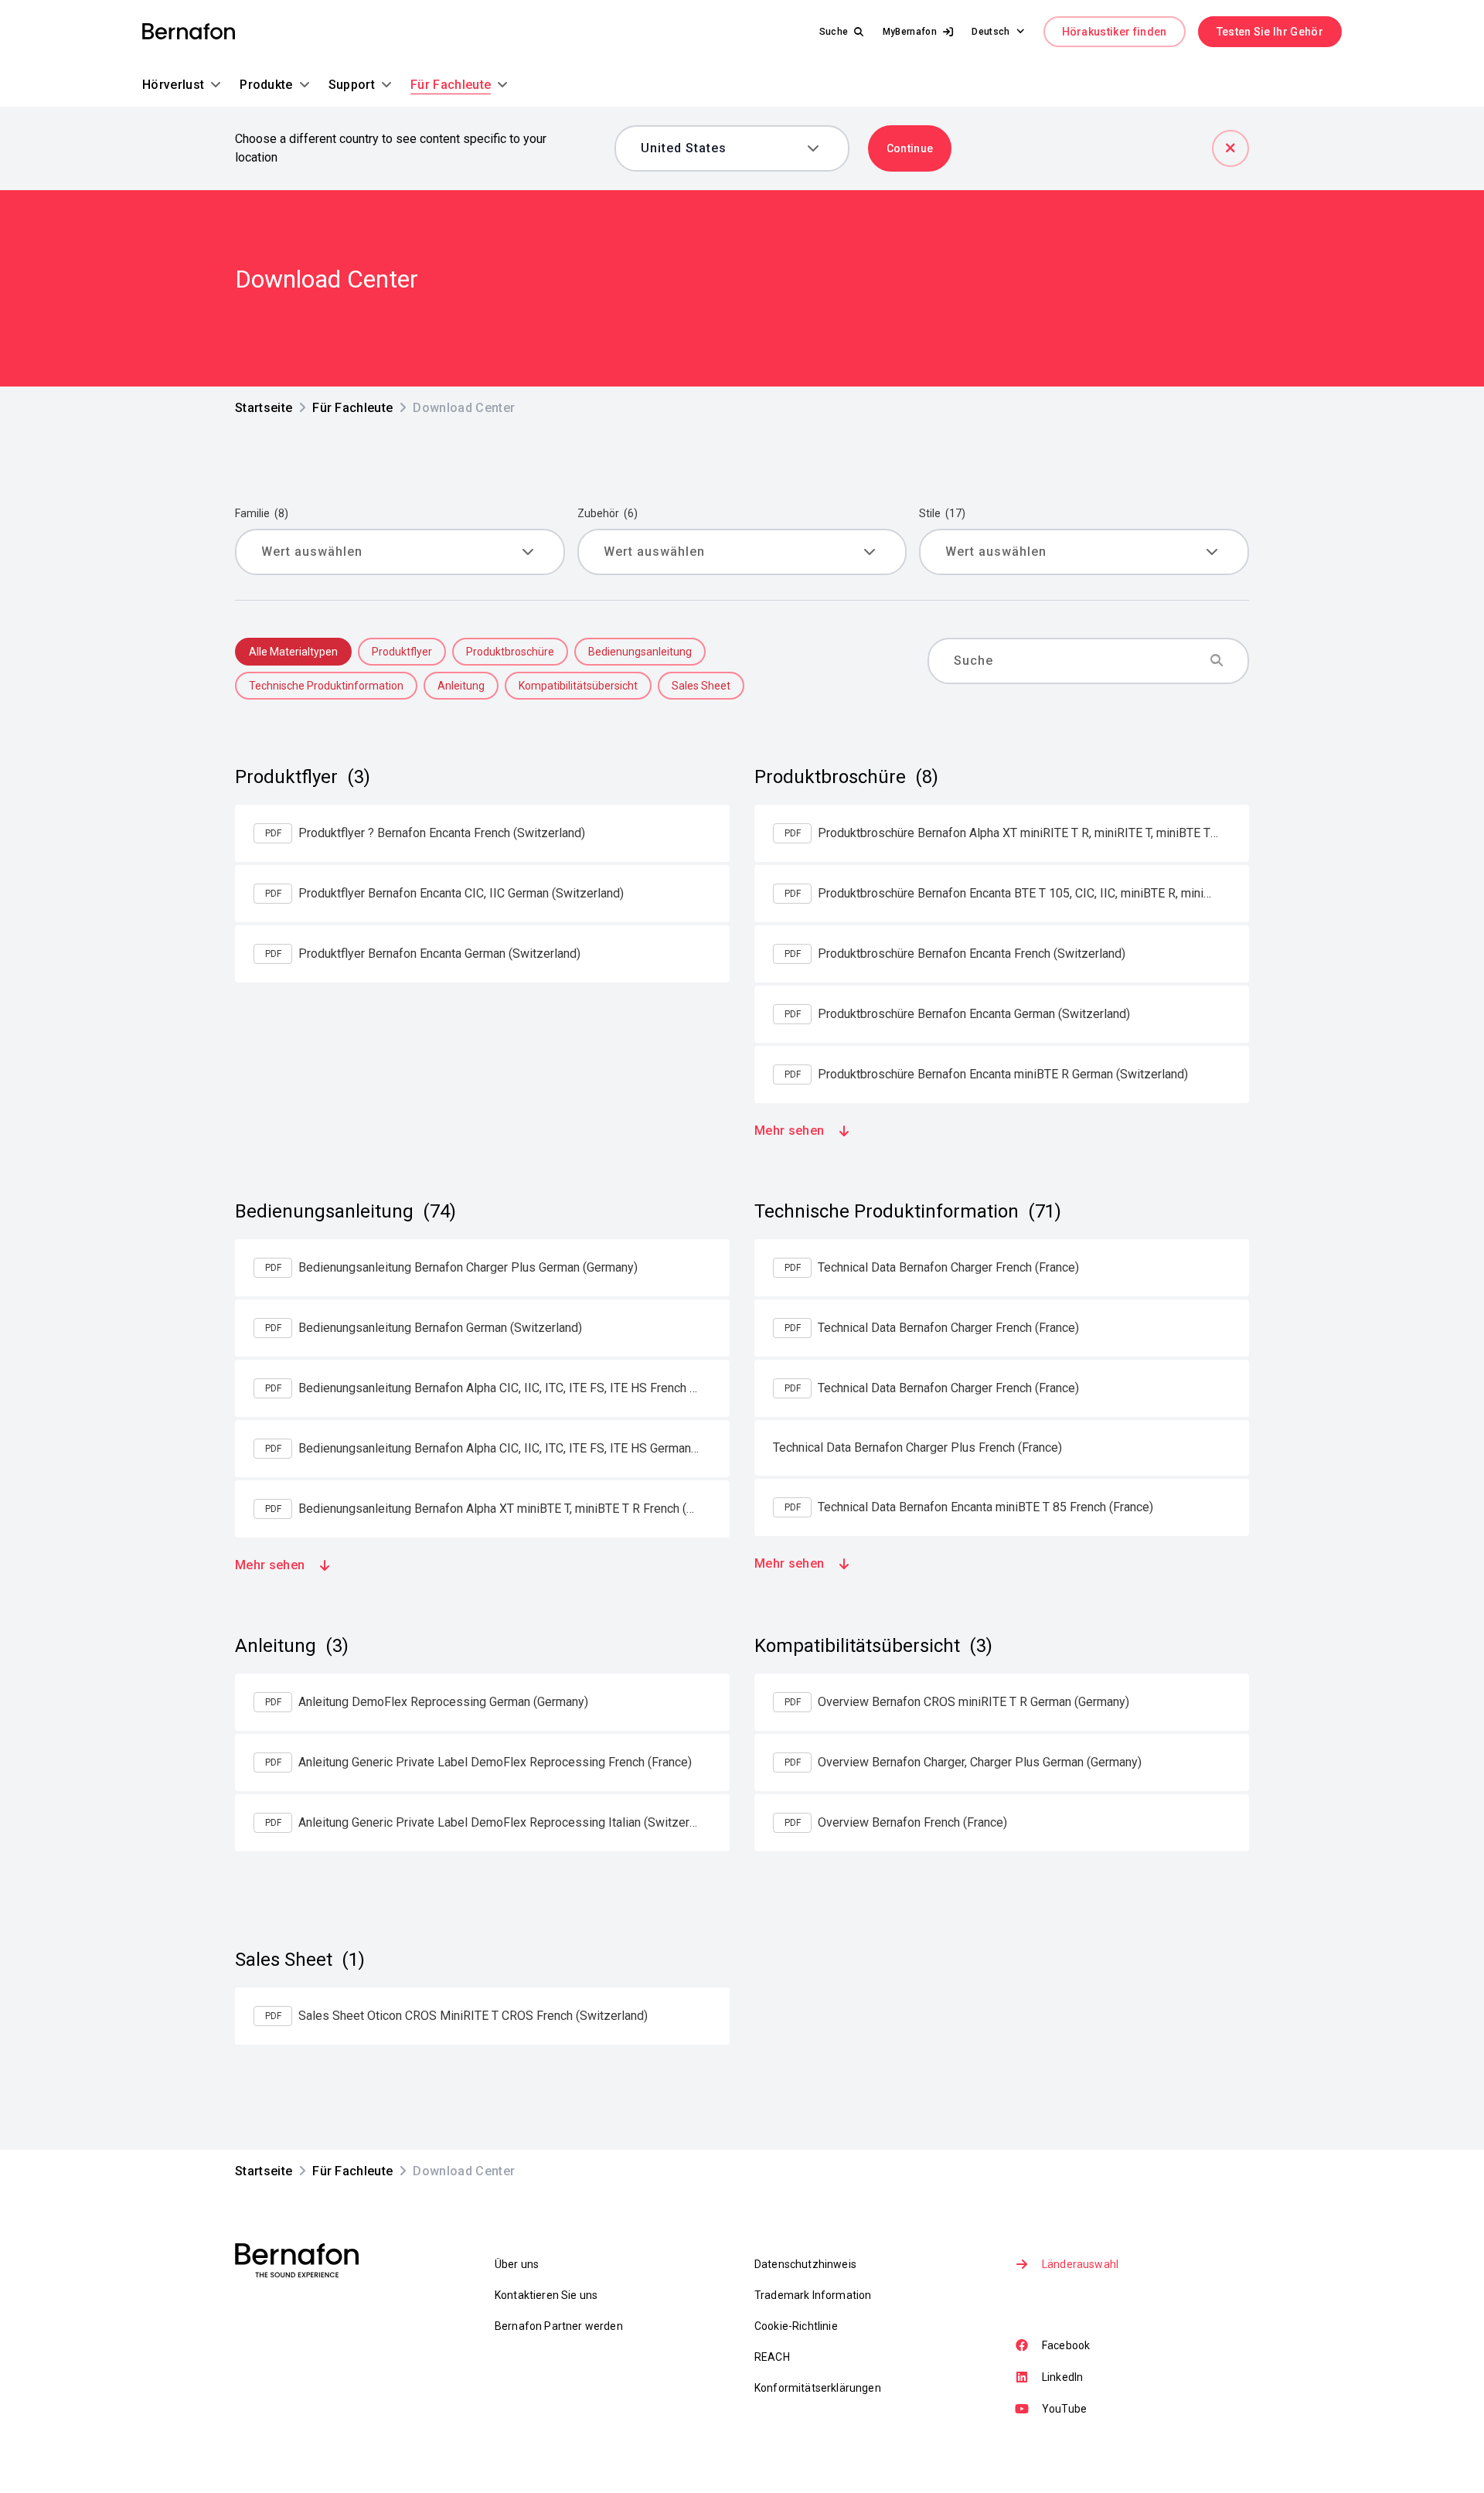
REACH (772, 2357)
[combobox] (721, 148)
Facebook (1066, 2345)
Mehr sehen (789, 1131)
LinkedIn (1062, 2377)
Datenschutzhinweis (805, 2264)
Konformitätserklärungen (818, 2388)
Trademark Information (813, 2295)
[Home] (189, 32)
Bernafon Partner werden (559, 2326)
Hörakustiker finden (1115, 32)
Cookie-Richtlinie (796, 2326)
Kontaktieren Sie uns (546, 2295)
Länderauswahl (1080, 2264)
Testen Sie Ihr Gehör (1270, 32)
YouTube (1064, 2409)
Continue (910, 148)
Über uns (517, 2264)
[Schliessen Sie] (1230, 148)
